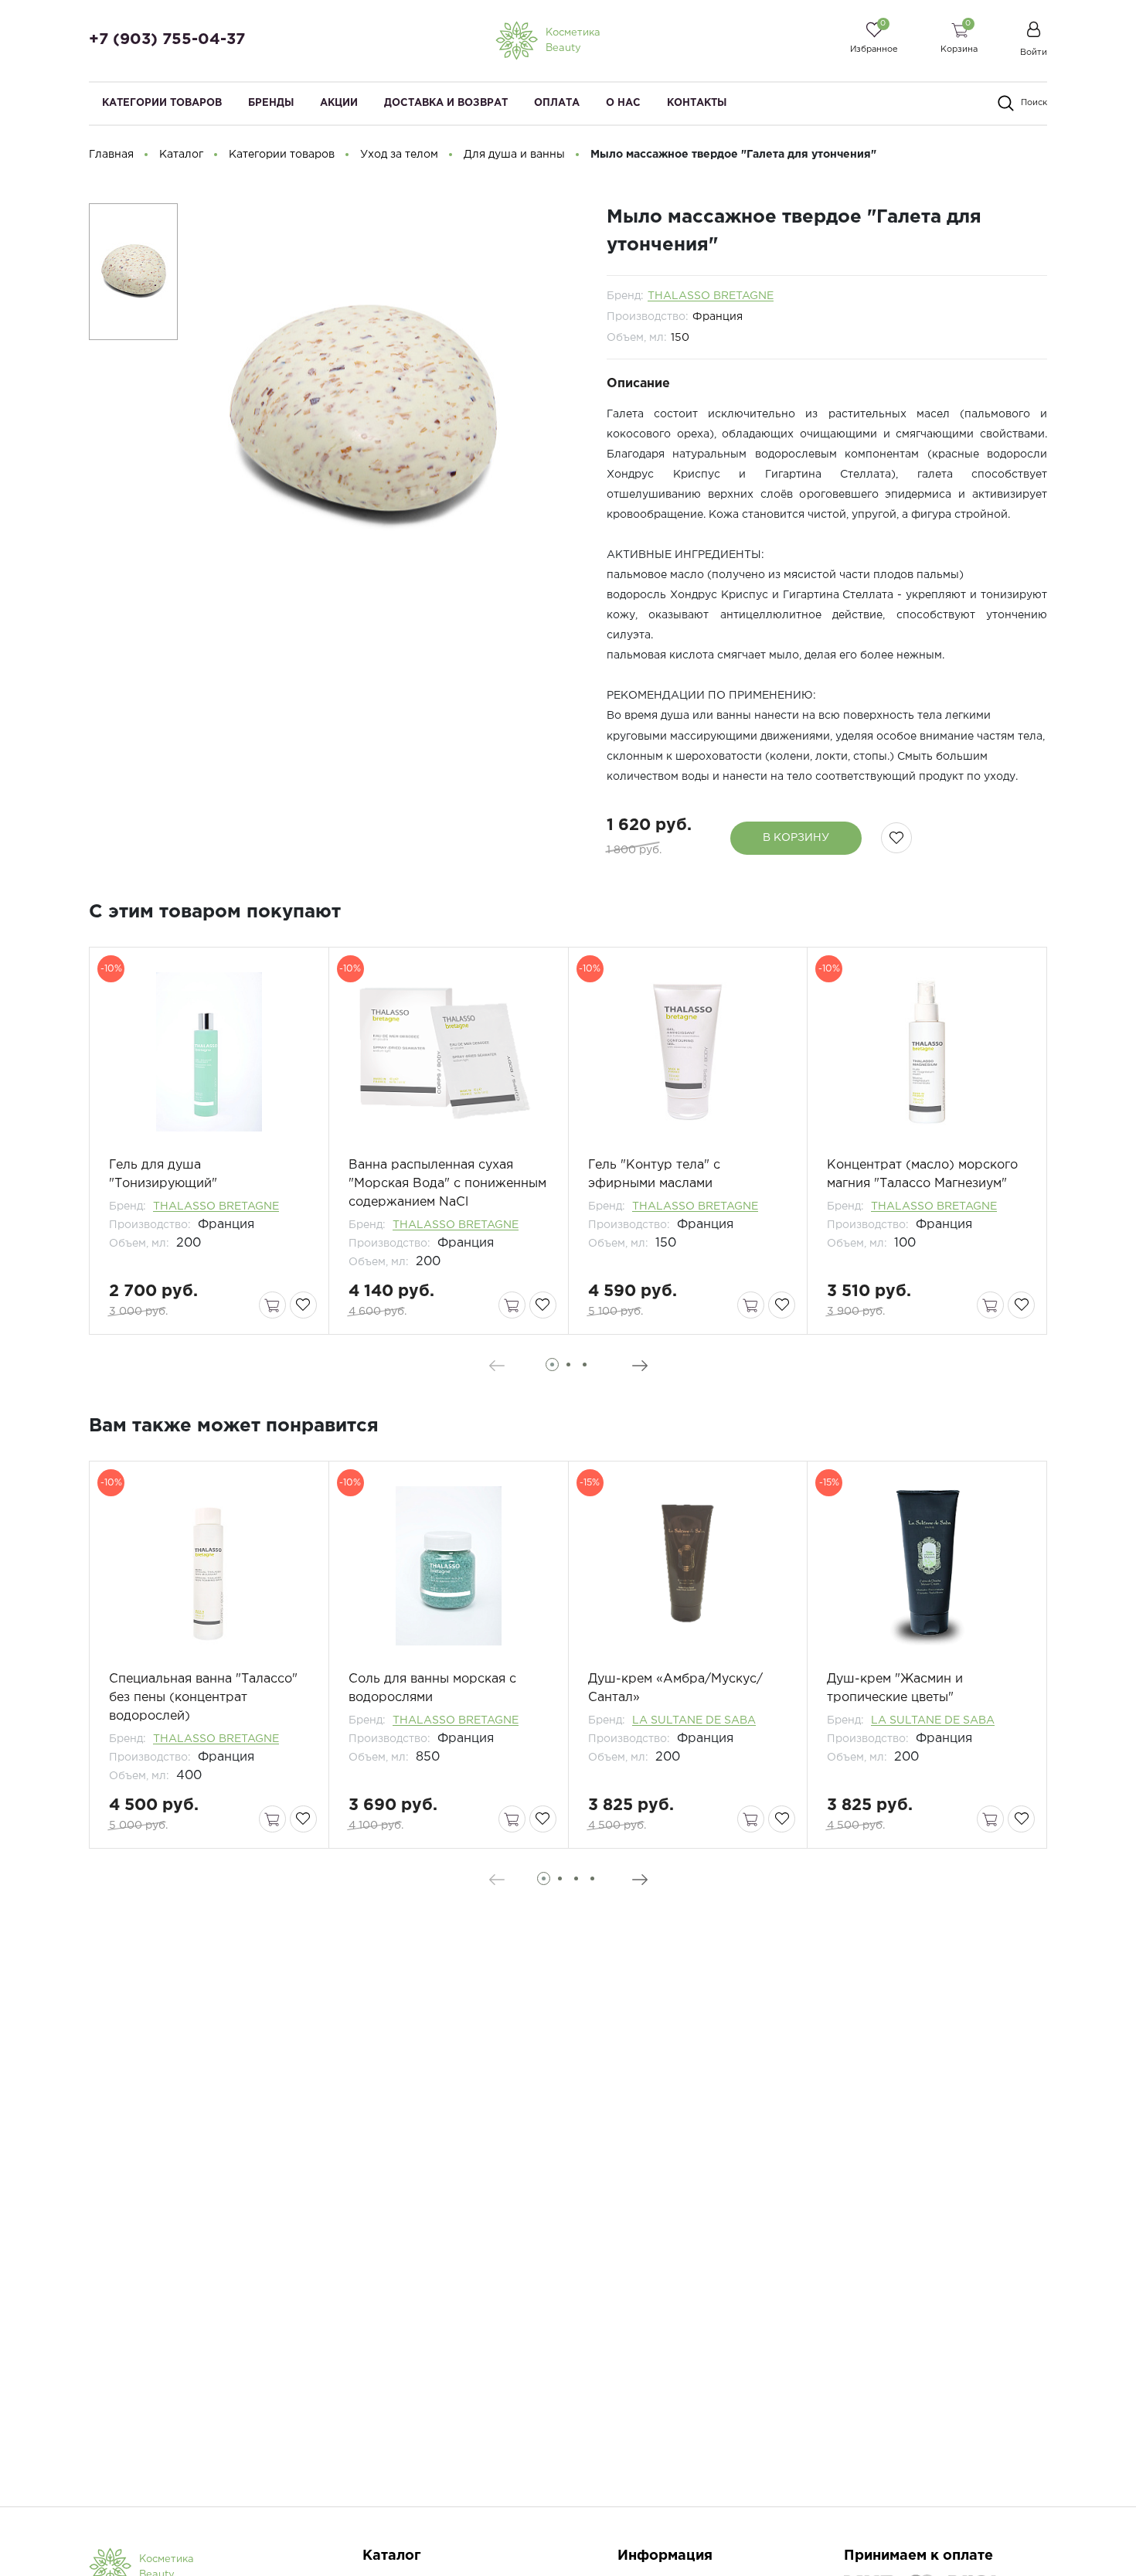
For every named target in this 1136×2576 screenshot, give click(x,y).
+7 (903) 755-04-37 (167, 39)
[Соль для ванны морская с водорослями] (449, 1566)
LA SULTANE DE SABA (694, 1720)
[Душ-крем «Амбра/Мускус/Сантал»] (688, 1566)
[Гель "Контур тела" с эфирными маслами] (688, 1052)
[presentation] (497, 1366)
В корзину (796, 838)
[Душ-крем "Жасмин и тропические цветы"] (927, 1566)
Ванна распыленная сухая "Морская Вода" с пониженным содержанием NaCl (447, 1184)
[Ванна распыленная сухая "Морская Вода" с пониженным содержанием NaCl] (449, 1052)
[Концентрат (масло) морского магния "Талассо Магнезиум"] (927, 1052)
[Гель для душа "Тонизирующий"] (209, 1052)
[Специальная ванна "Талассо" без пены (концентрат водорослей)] (209, 1566)
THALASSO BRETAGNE (711, 296)
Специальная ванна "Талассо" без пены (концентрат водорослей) (203, 1698)
